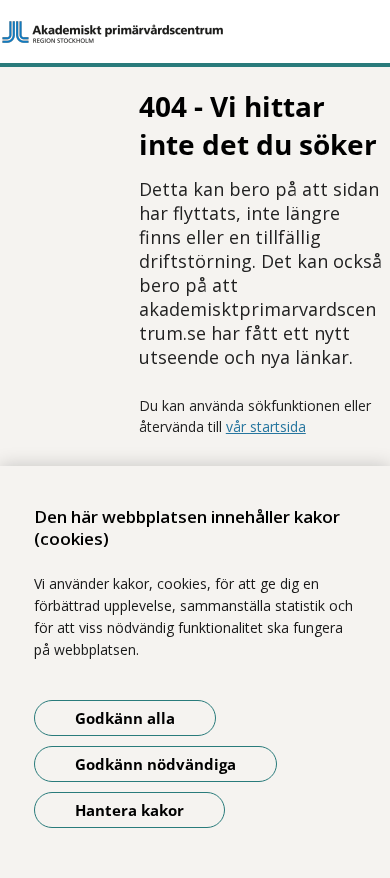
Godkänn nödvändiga (155, 764)
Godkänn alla (125, 718)
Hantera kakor (129, 810)
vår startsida (266, 426)
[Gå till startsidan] (195, 32)
